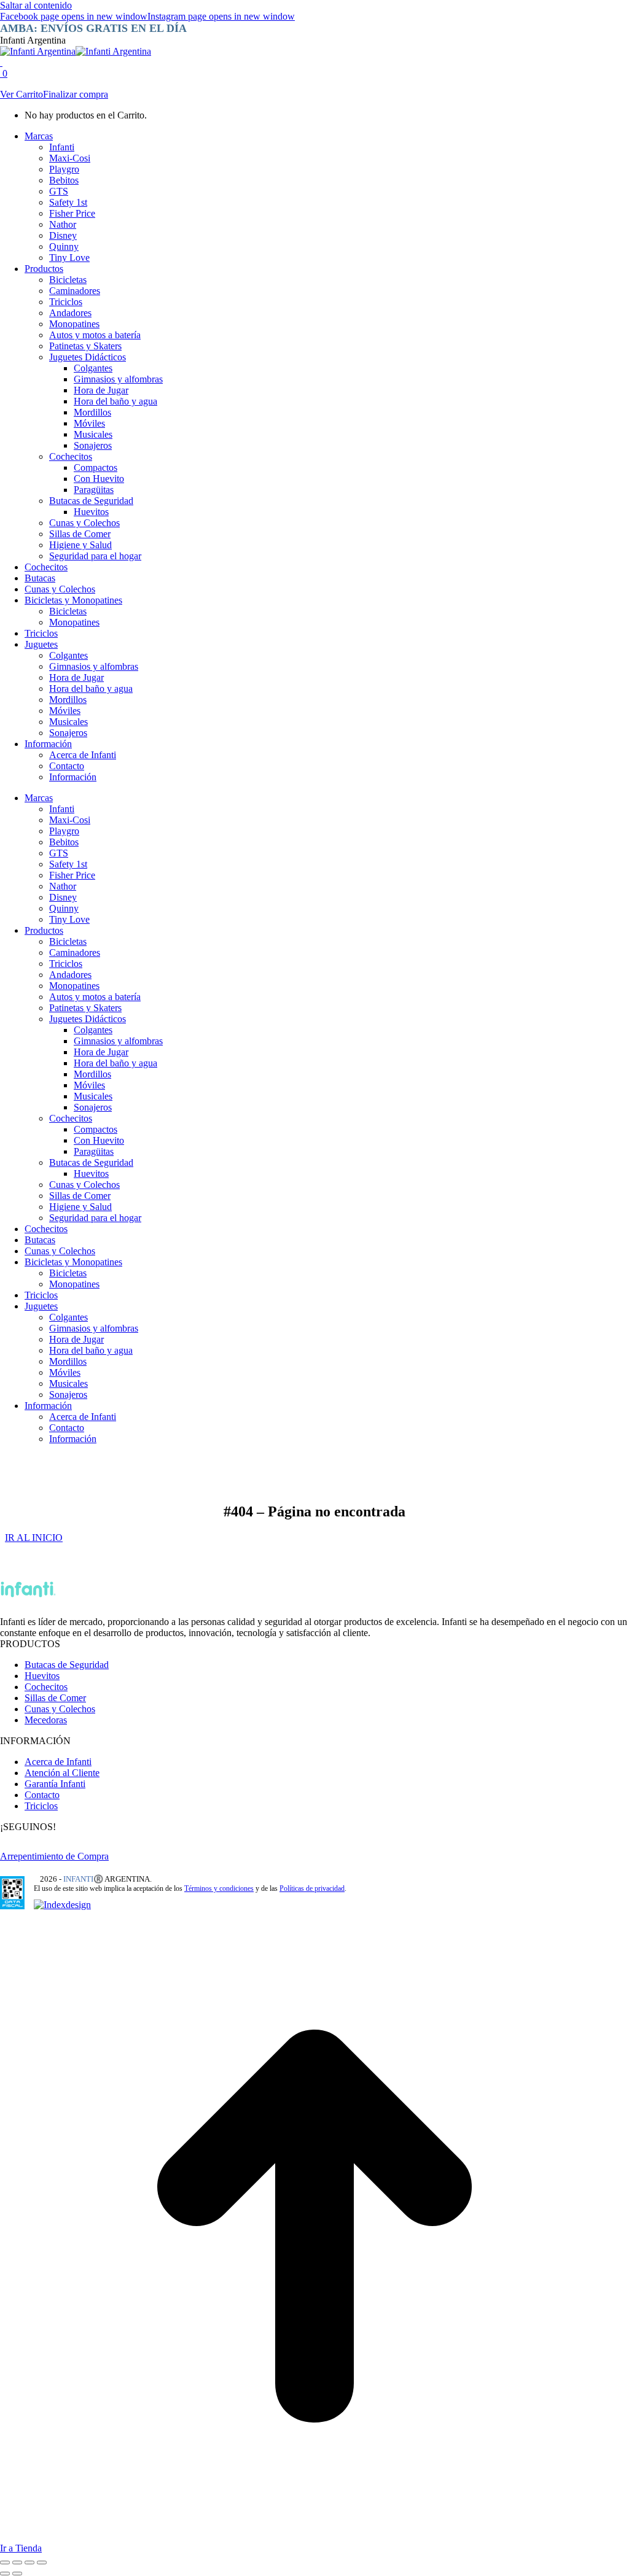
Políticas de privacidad (312, 1888)
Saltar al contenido (36, 5)
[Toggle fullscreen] (29, 2562)
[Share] (17, 2562)
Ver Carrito (21, 94)
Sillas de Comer (55, 1698)
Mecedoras (46, 1720)
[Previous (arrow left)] (5, 2574)
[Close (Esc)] (5, 2562)
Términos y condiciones (219, 1888)
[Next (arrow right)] (17, 2574)
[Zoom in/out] (42, 2562)
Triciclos (41, 1806)
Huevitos (42, 1676)
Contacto (42, 1795)
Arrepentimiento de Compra (54, 1856)
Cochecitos (46, 1687)
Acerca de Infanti (58, 1762)
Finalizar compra (76, 94)
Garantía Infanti (55, 1784)
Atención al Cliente (62, 1773)
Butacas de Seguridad (67, 1665)
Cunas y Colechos (60, 1709)
